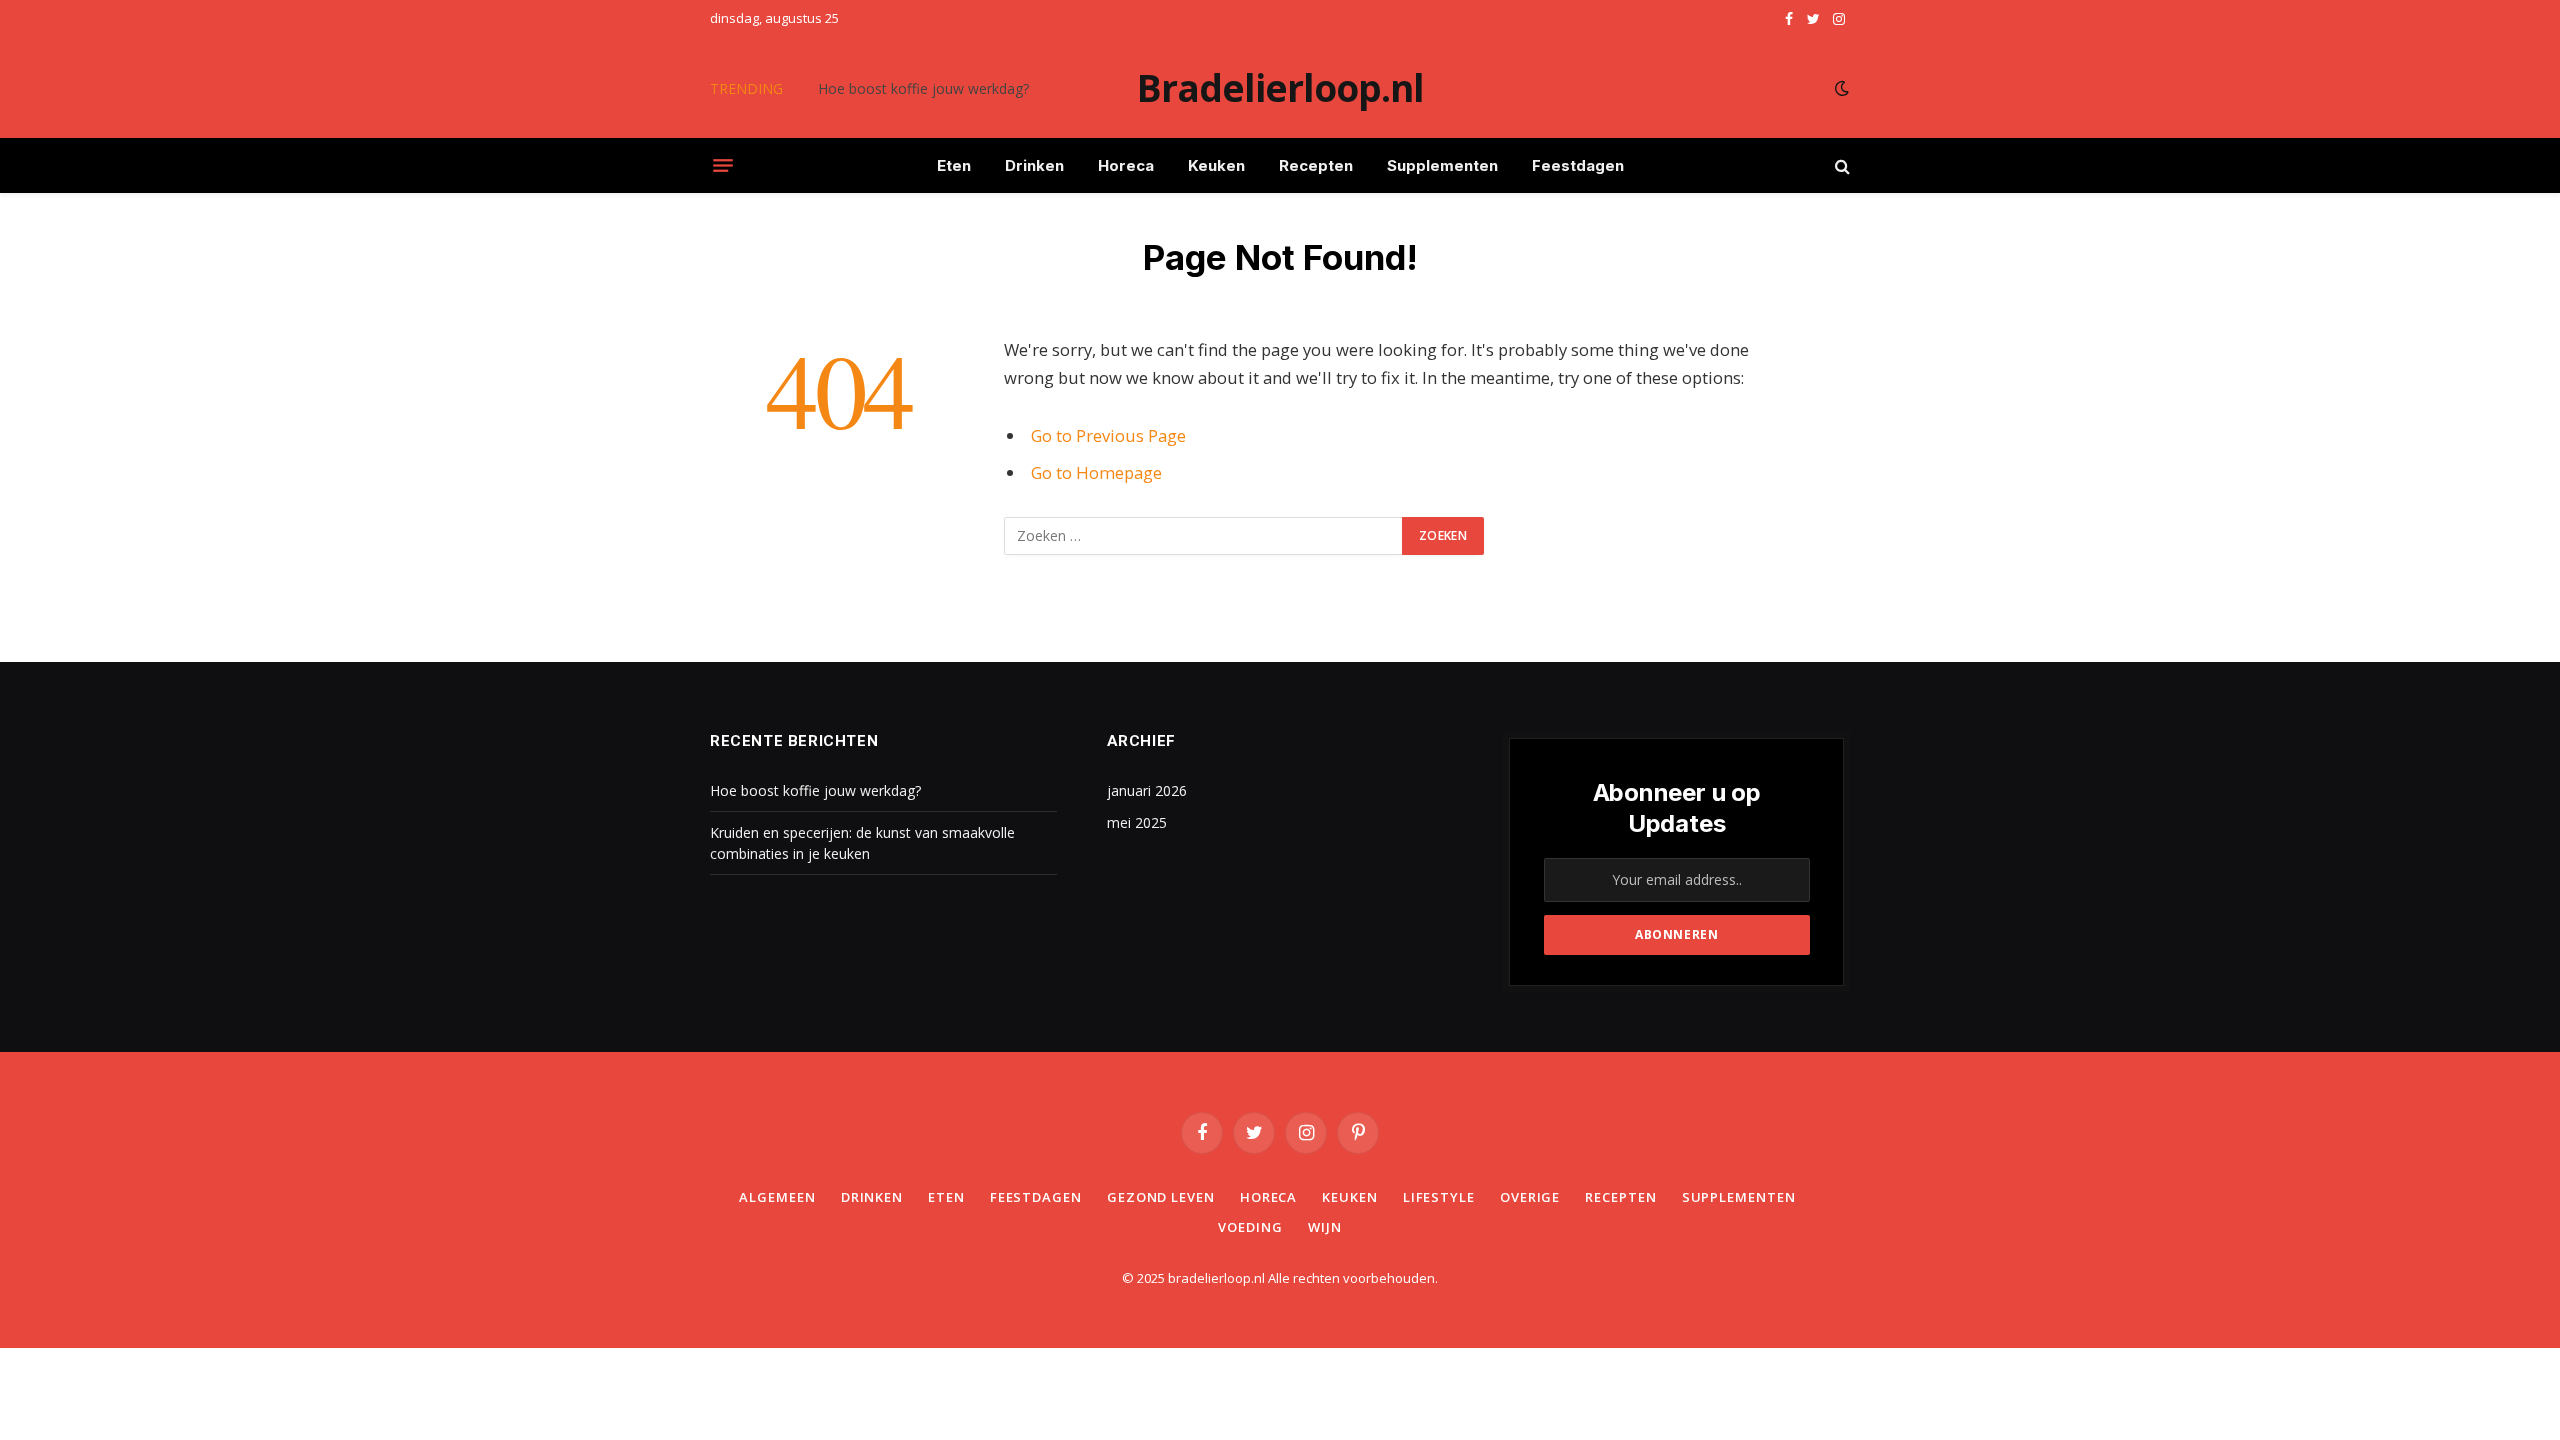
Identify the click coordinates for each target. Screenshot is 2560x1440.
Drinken (1034, 165)
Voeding (1250, 1227)
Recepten (1316, 165)
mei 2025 (1137, 822)
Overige (1530, 1197)
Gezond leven (1161, 1197)
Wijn (1325, 1227)
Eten (954, 165)
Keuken (1216, 165)
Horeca (1126, 165)
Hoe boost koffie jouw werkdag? (923, 89)
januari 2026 (1147, 790)
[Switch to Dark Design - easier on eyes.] (1840, 88)
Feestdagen (1578, 165)
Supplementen (1442, 165)
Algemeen (777, 1197)
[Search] (1840, 165)
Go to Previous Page (1108, 435)
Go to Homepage (1096, 472)
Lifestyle (1439, 1197)
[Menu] (723, 166)
